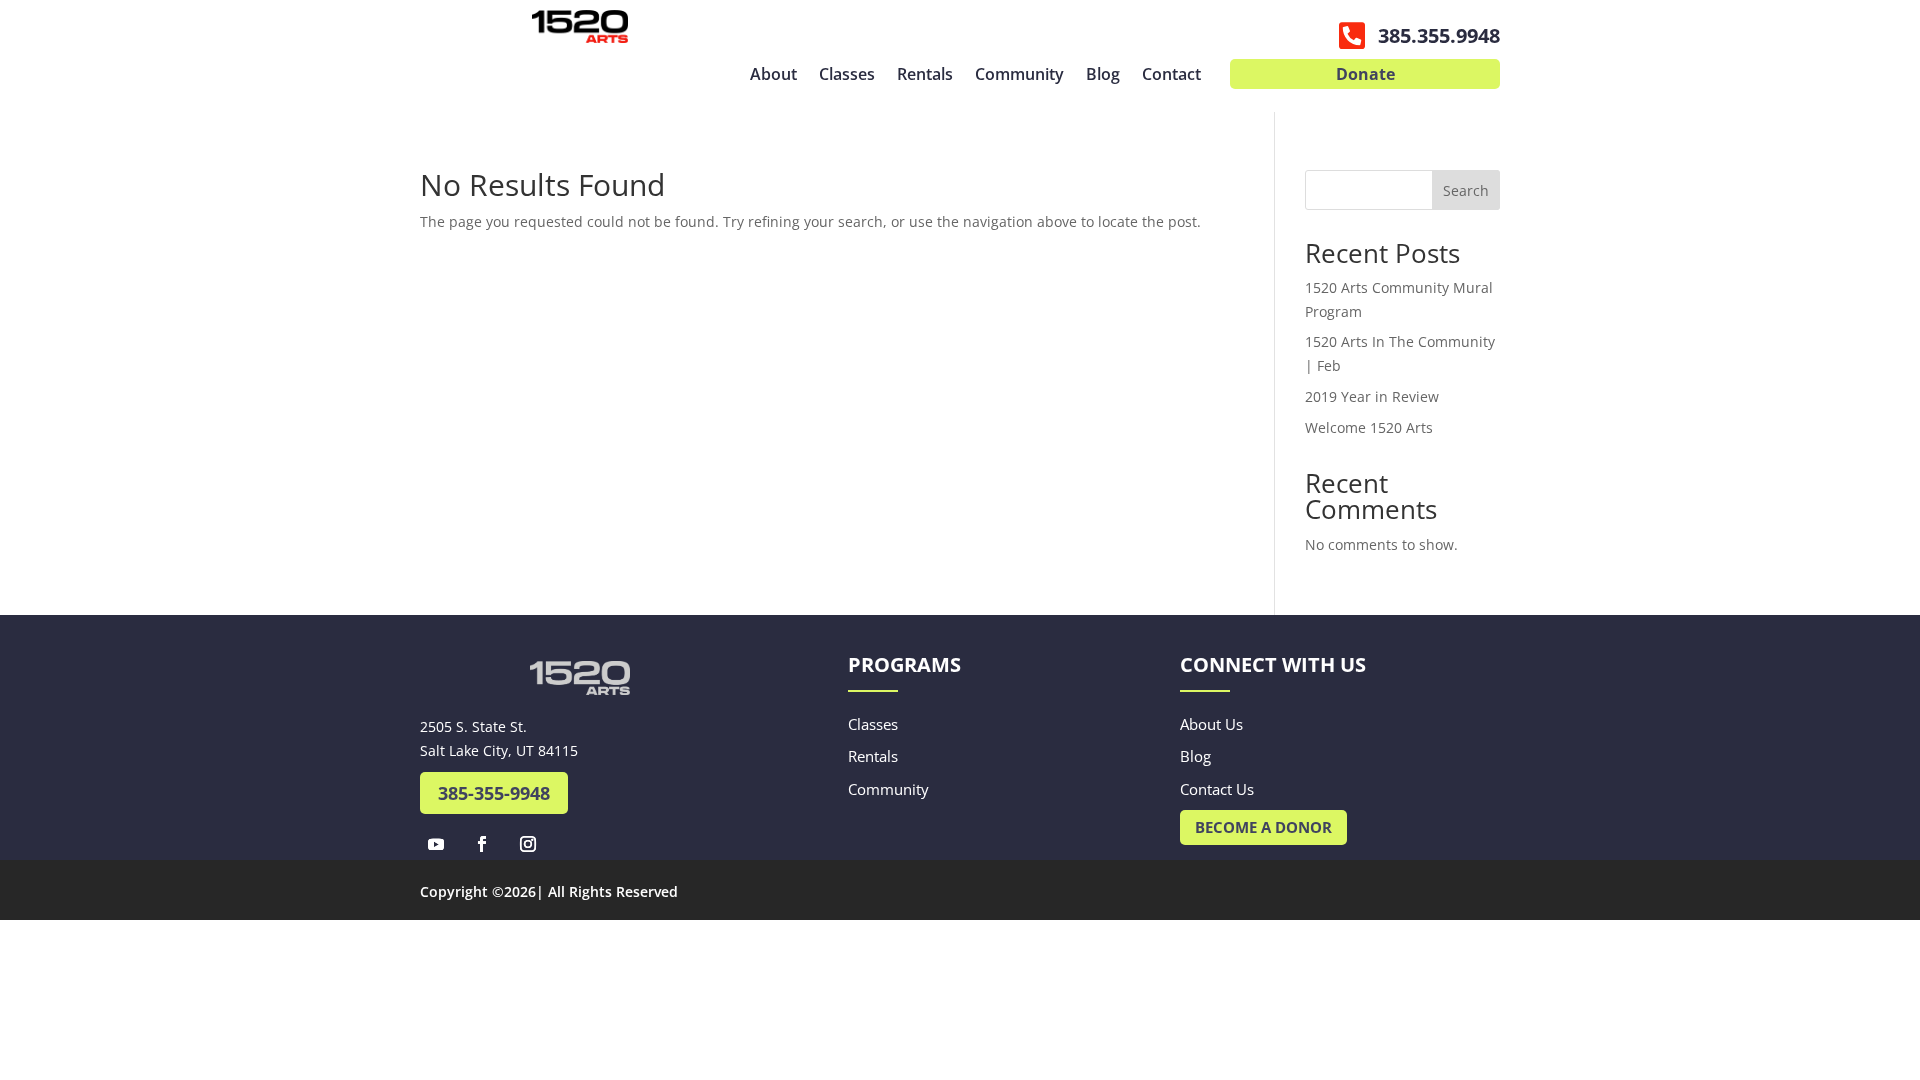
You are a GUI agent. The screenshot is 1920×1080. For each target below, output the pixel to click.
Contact (1171, 76)
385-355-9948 (494, 793)
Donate (1365, 76)
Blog (1103, 76)
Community (1019, 76)
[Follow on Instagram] (528, 844)
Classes (847, 76)
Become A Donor (1263, 827)
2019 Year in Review (1372, 396)
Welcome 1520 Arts (1369, 427)
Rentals (925, 76)
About (773, 76)
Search (1466, 190)
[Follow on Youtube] (436, 844)
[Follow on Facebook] (482, 844)
